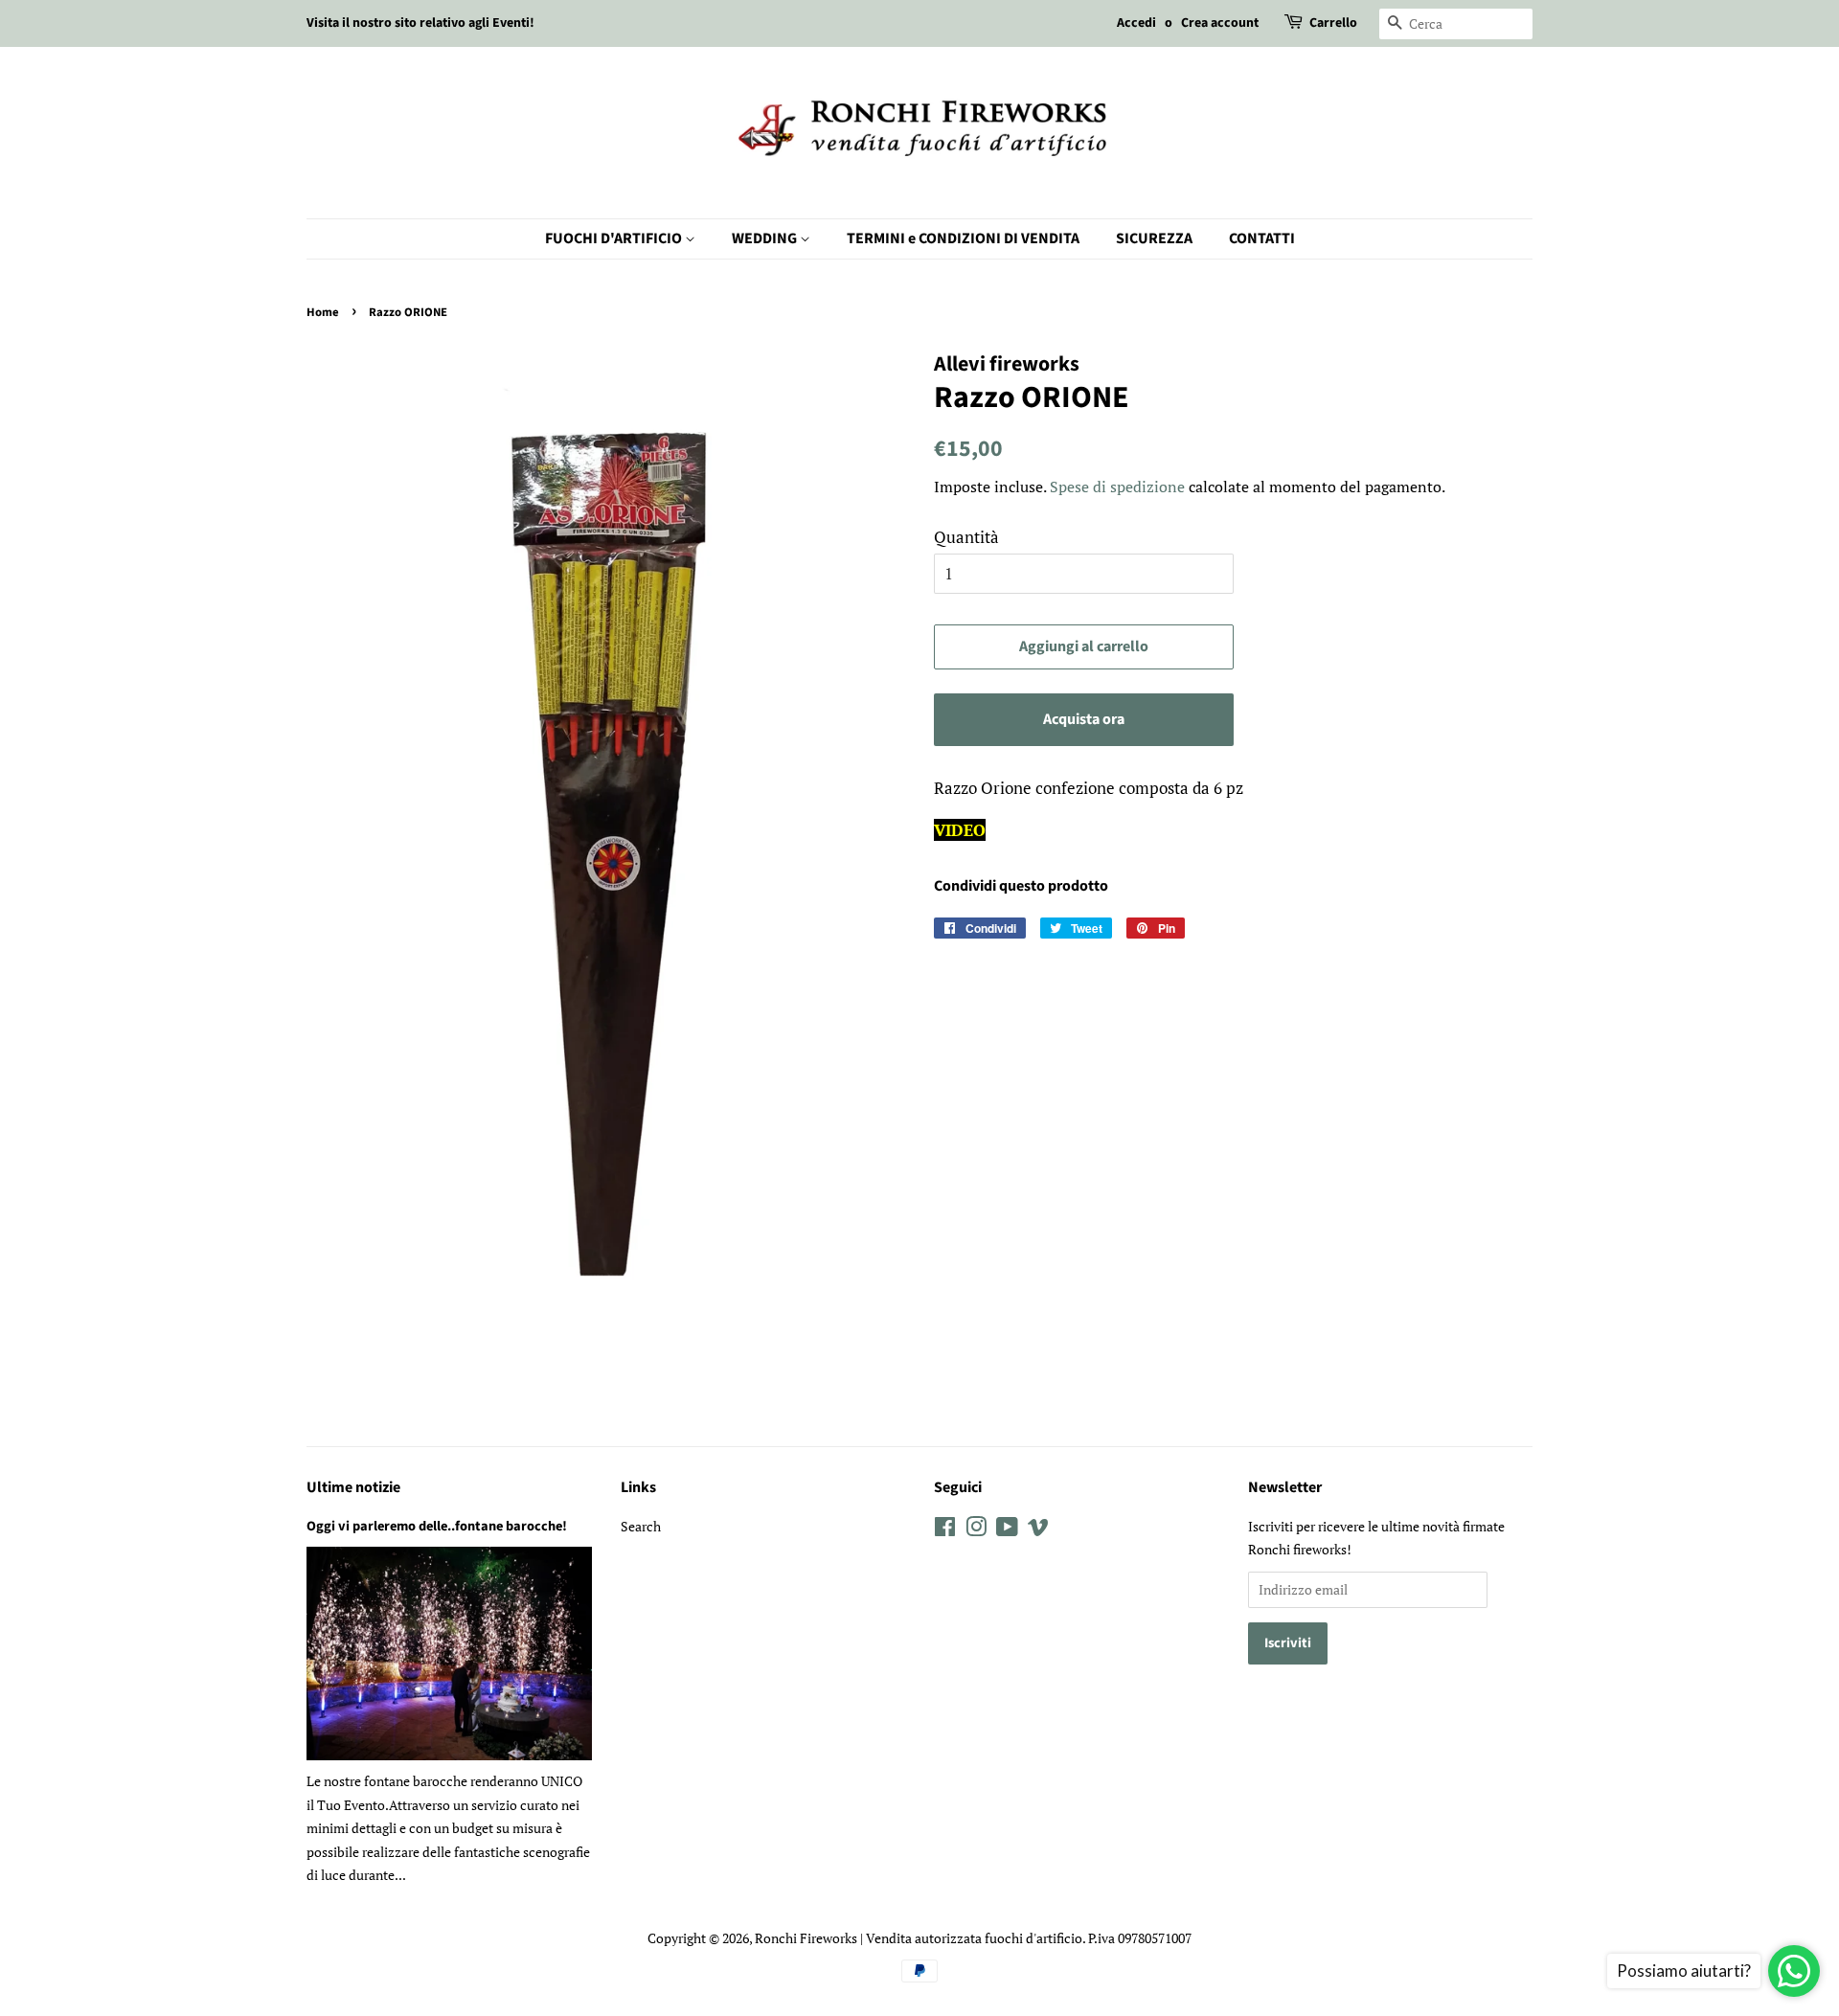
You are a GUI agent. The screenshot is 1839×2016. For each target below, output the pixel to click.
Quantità (966, 537)
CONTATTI (1262, 238)
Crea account (1220, 23)
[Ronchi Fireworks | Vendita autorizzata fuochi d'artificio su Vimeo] (1038, 1530)
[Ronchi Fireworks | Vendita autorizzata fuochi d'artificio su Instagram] (976, 1530)
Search (641, 1526)
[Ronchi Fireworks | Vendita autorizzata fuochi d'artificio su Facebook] (945, 1530)
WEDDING (766, 238)
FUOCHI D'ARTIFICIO (615, 238)
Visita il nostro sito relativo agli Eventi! (420, 23)
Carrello (1333, 23)
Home (323, 312)
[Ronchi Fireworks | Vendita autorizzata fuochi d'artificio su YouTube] (1007, 1530)
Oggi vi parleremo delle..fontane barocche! (437, 1526)
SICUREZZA (1154, 238)
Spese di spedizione (1117, 487)
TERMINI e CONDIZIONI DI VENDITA (963, 238)
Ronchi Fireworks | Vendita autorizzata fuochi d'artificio (919, 1938)
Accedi (1136, 23)
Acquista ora (1084, 719)
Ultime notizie (353, 1487)
